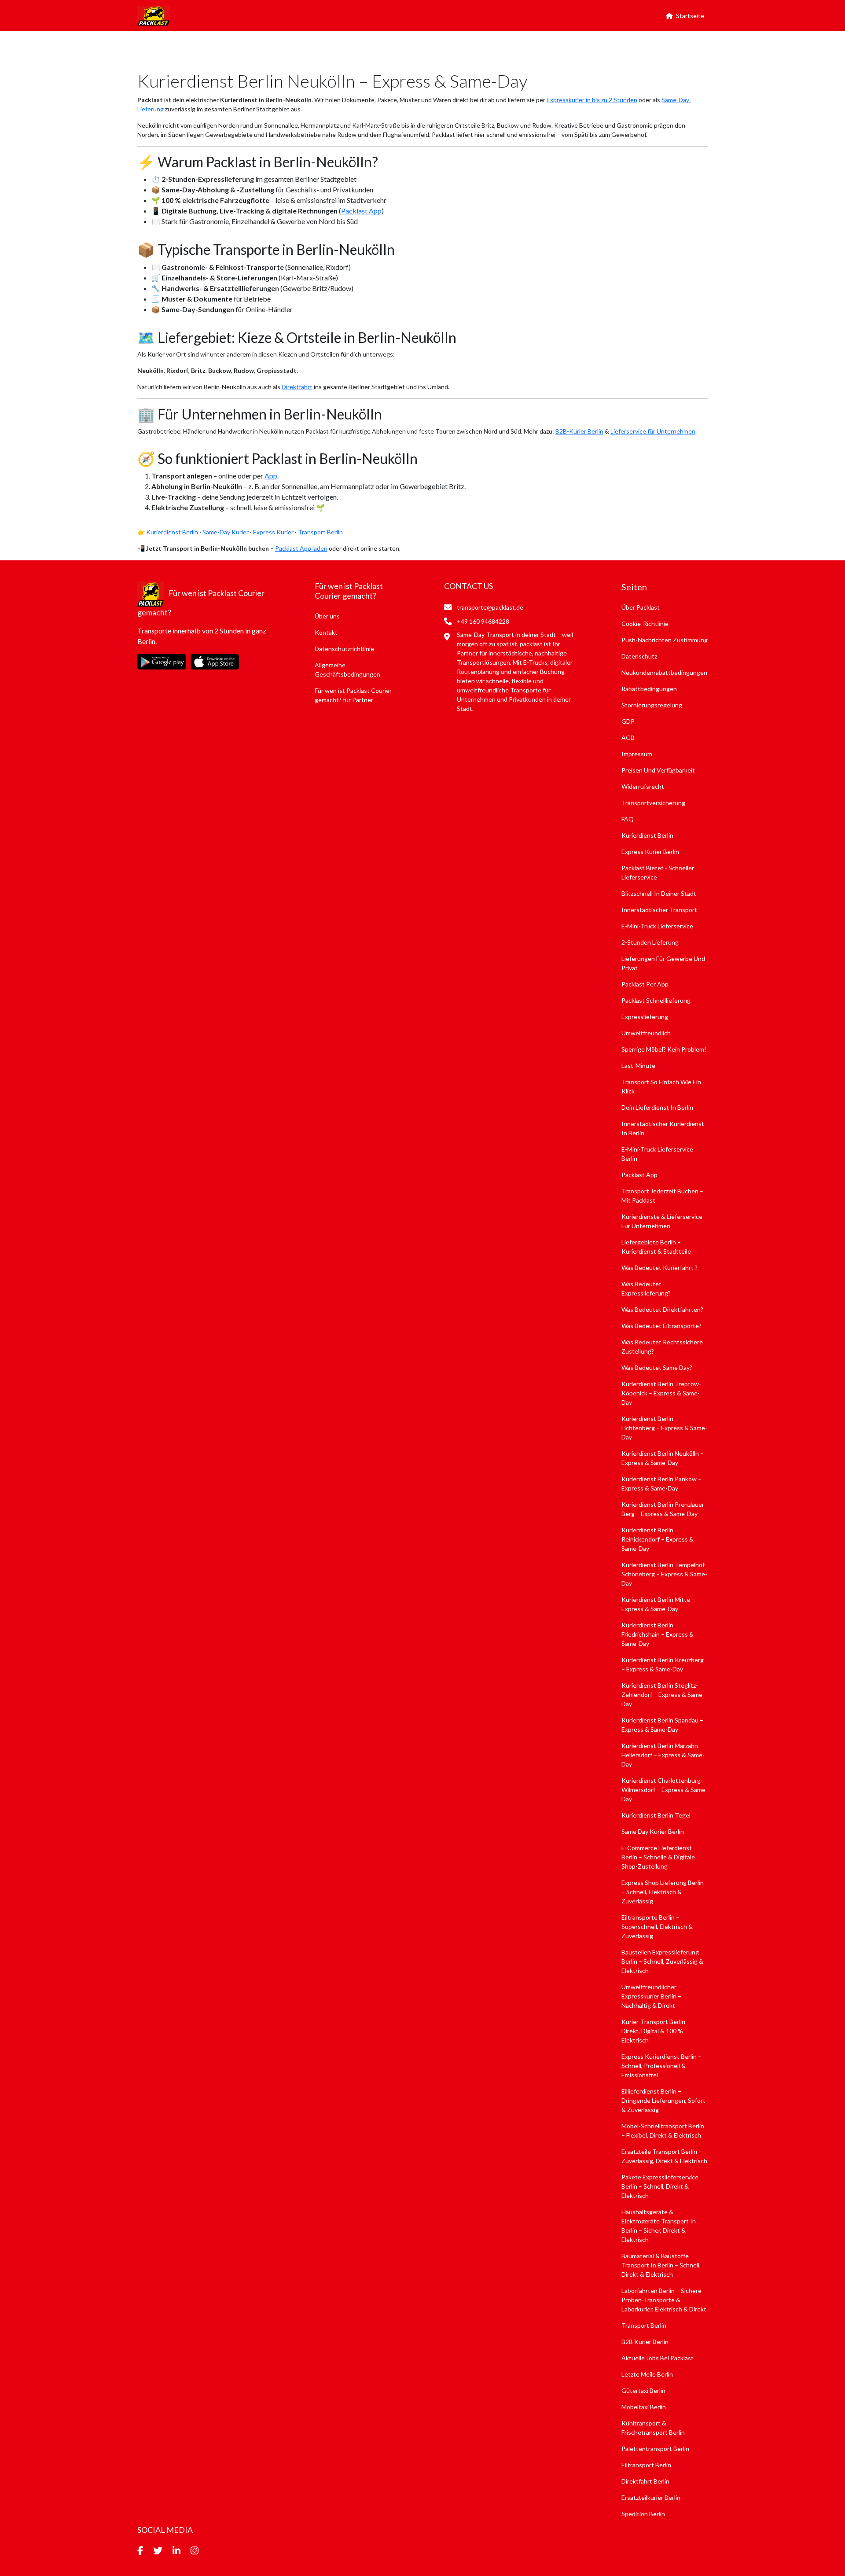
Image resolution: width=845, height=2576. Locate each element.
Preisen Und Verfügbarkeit (658, 770)
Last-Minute (638, 1065)
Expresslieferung (645, 1017)
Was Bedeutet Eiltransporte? (661, 1326)
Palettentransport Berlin (655, 2449)
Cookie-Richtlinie (645, 624)
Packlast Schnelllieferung (656, 1000)
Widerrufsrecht (643, 786)
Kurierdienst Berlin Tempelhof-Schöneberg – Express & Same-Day (664, 1574)
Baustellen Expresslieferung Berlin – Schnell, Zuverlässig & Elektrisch (662, 1961)
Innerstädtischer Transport (659, 910)
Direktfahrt (297, 387)
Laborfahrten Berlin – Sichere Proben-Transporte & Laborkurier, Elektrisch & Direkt (664, 2300)
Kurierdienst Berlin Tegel (656, 1815)
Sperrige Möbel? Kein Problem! (664, 1049)
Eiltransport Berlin (646, 2465)
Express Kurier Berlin (650, 852)
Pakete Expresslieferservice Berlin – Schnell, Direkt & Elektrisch (660, 2186)
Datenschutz (639, 656)
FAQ (628, 819)
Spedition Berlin (643, 2514)
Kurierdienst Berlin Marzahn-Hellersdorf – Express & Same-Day (663, 1755)
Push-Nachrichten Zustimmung (665, 640)
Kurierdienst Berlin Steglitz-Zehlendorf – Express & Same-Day (663, 1695)
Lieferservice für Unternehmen (653, 431)
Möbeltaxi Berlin (644, 2407)
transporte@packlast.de (489, 607)
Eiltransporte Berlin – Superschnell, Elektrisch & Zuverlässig (657, 1926)
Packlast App (361, 211)
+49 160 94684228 (482, 621)
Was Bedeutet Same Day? (657, 1367)
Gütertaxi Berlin (643, 2390)
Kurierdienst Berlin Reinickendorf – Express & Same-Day (658, 1539)
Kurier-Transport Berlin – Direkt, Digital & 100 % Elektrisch (656, 2031)
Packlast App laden (301, 548)
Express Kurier (273, 532)
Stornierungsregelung (652, 705)
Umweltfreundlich (646, 1033)
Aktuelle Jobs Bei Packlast (658, 2358)
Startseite (690, 16)
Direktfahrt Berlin (645, 2481)
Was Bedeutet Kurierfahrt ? (659, 1268)
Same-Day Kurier (226, 532)
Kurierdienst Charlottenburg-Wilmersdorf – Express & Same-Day (665, 1790)
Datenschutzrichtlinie (344, 649)
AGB (628, 738)
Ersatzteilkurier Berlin (651, 2497)
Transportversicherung (653, 803)
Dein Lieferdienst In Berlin (657, 1107)
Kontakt (326, 632)
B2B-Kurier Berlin (579, 431)
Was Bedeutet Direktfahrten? (662, 1309)
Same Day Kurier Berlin (653, 1831)
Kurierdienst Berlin (172, 532)
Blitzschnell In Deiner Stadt (659, 893)
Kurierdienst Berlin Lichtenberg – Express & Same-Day (664, 1428)
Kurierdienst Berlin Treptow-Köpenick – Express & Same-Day (661, 1393)
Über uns (327, 616)
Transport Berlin (320, 532)
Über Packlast (641, 607)
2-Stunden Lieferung (650, 942)
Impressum (637, 754)
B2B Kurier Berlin (645, 2342)
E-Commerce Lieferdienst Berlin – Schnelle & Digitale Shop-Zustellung (658, 1857)
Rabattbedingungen (649, 689)
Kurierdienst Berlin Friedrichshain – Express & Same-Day (658, 1634)
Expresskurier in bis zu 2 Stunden (592, 100)
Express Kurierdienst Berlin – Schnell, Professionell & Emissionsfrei (661, 2066)
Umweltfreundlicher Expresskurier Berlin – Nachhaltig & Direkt (651, 1996)
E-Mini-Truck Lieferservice (657, 926)
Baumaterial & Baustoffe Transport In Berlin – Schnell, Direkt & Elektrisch (661, 2265)
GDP (628, 721)
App (271, 476)
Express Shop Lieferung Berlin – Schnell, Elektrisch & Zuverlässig (663, 1892)
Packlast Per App (645, 984)
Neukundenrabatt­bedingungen (664, 672)
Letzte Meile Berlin (647, 2374)
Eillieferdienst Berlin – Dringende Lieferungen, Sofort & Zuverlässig (663, 2100)
